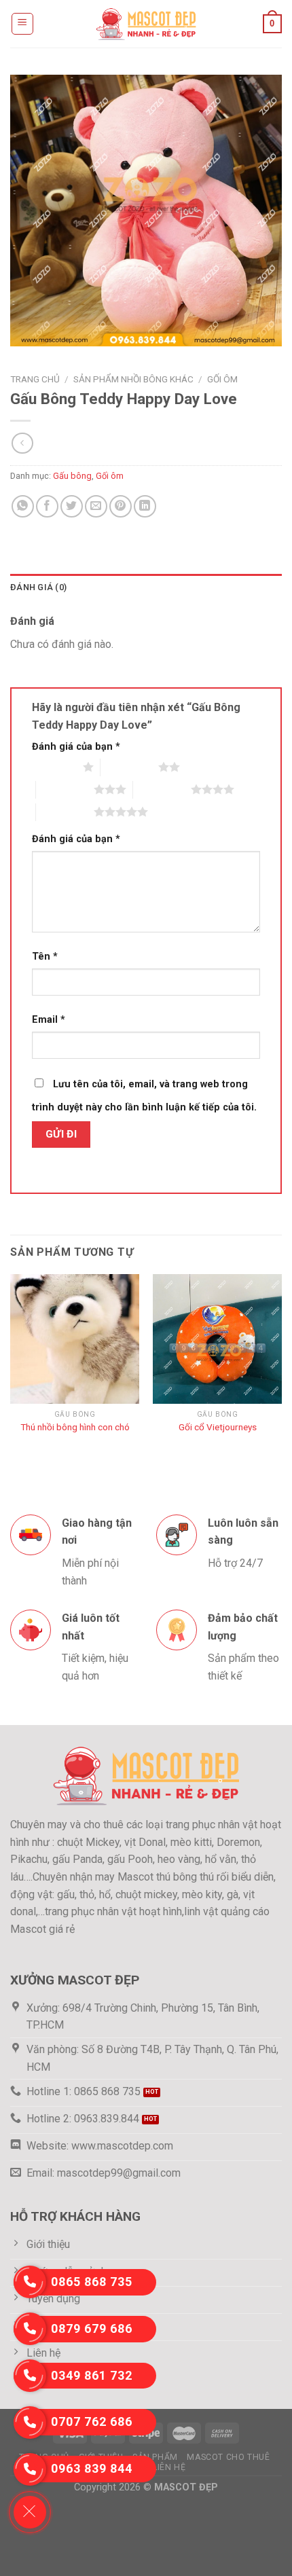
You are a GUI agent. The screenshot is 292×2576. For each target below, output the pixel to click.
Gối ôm (222, 379)
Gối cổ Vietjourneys (218, 1427)
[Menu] (23, 24)
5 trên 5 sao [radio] (65, 812)
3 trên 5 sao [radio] (65, 789)
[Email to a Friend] (96, 506)
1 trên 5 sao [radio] (54, 767)
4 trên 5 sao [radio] (162, 789)
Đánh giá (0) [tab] (38, 587)
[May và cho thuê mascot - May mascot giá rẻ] (146, 23)
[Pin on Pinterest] (121, 506)
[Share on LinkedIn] (145, 506)
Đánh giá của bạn (76, 747)
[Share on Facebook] (47, 506)
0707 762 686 (92, 2421)
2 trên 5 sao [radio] (129, 767)
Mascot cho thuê (228, 2457)
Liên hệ (169, 2467)
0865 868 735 (92, 2282)
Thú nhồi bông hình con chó (75, 1427)
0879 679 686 (92, 2328)
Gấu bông (72, 476)
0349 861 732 (92, 2375)
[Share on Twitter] (72, 506)
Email (49, 1020)
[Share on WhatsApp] (23, 506)
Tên (45, 957)
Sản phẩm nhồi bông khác (133, 379)
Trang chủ (35, 379)
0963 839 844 (92, 2468)
